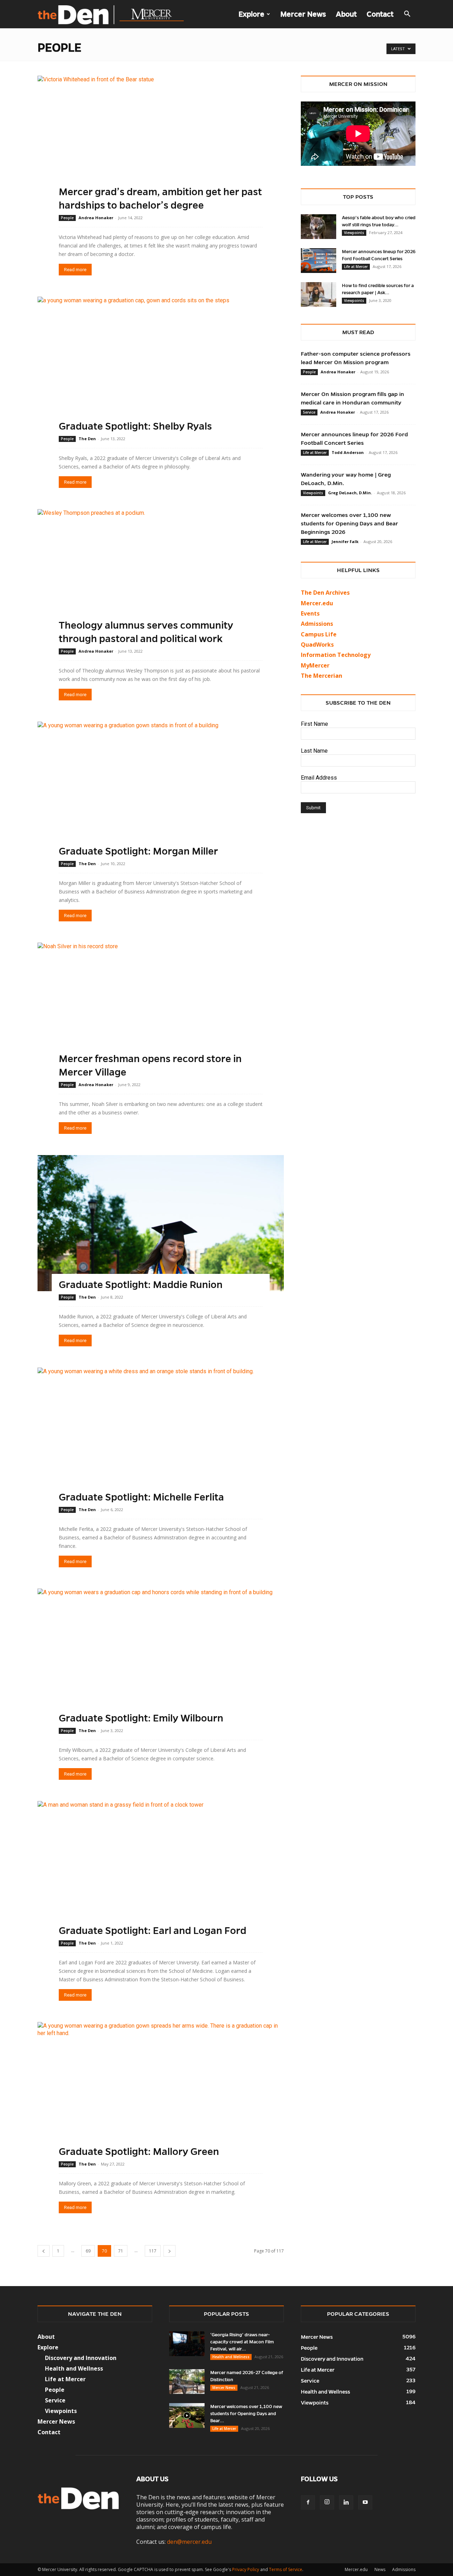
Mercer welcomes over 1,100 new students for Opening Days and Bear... (246, 2414)
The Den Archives (325, 593)
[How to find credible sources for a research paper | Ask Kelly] (319, 295)
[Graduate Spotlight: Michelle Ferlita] (161, 1436)
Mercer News (303, 14)
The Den (87, 439)
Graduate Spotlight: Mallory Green (139, 2152)
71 (121, 2251)
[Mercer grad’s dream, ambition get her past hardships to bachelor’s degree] (161, 144)
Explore (251, 14)
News (380, 2569)
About (346, 14)
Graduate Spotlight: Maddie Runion (141, 1285)
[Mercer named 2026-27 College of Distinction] (187, 2382)
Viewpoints (354, 233)
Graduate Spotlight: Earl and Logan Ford (153, 1931)
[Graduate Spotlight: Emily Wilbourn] (161, 1657)
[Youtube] (365, 2502)
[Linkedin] (346, 2502)
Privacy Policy (246, 2569)
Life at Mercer (356, 267)
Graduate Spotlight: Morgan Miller (138, 851)
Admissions (404, 2569)
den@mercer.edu (189, 2542)
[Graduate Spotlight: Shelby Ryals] (161, 365)
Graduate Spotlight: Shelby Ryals (135, 426)
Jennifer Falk (345, 541)
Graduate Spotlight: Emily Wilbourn (141, 1718)
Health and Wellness (231, 2357)
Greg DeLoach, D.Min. (350, 493)
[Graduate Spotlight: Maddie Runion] (161, 1223)
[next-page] (170, 2251)
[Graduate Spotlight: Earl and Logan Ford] (161, 1869)
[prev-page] (44, 2251)
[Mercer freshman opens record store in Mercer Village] (161, 1011)
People (67, 218)
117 (153, 2251)
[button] (407, 14)
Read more (75, 270)
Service (309, 412)
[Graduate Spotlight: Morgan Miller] (161, 790)
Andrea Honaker (96, 218)
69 (88, 2251)
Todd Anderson (348, 452)
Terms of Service (286, 2569)
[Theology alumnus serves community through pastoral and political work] (161, 577)
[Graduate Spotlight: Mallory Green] (161, 2090)
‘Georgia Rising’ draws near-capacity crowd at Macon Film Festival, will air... (242, 2342)
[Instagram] (327, 2502)
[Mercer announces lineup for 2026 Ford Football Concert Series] (319, 261)
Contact (380, 14)
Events (310, 613)
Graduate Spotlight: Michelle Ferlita (141, 1497)
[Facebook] (308, 2502)
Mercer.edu (317, 603)
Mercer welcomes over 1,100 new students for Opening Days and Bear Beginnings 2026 (349, 523)
